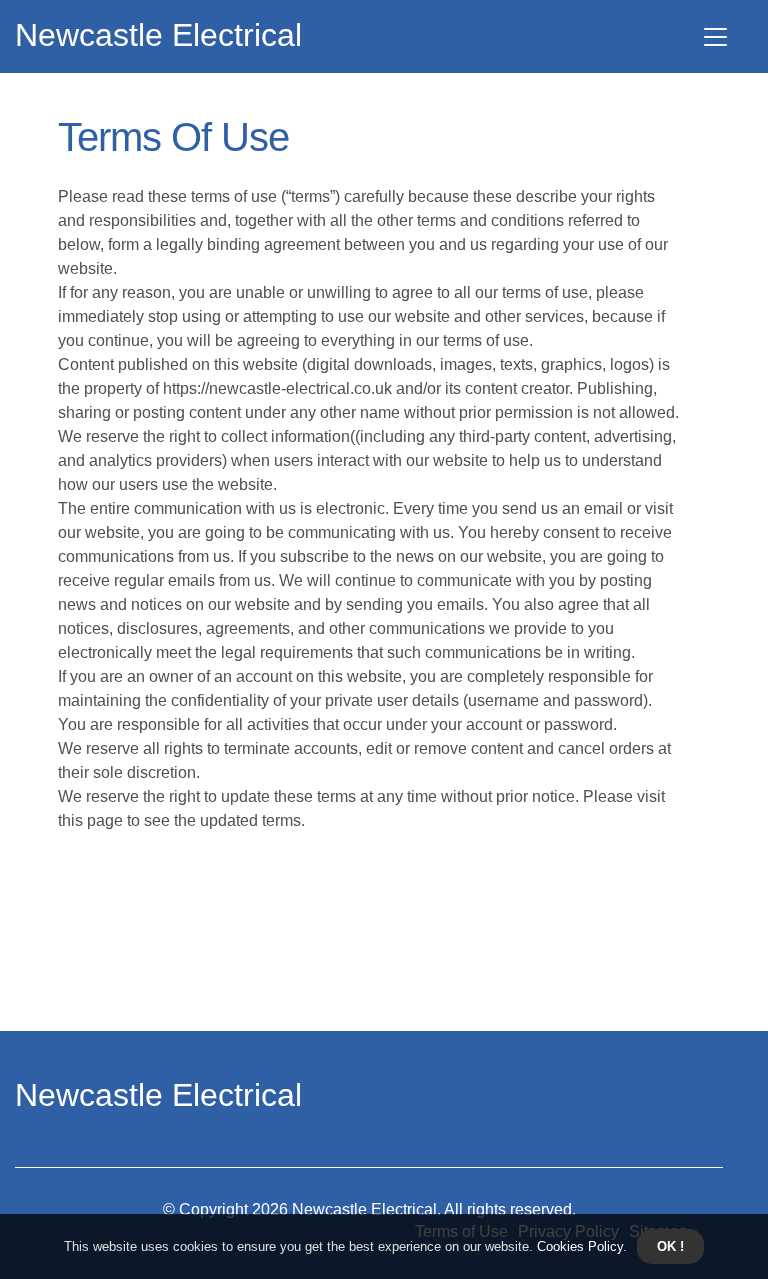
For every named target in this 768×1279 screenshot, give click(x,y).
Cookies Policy (578, 1246)
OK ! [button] (670, 1246)
